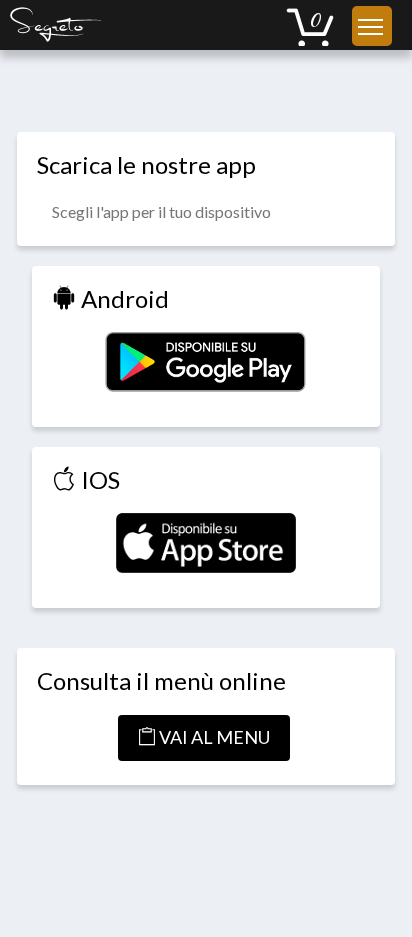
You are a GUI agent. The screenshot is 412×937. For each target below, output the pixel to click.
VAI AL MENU (213, 737)
